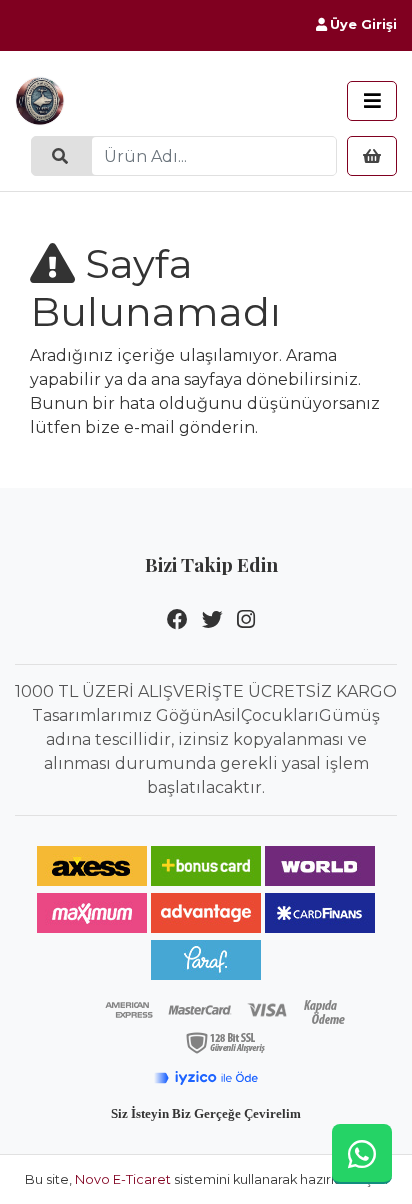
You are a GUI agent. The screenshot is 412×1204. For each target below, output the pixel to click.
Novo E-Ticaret (123, 1179)
